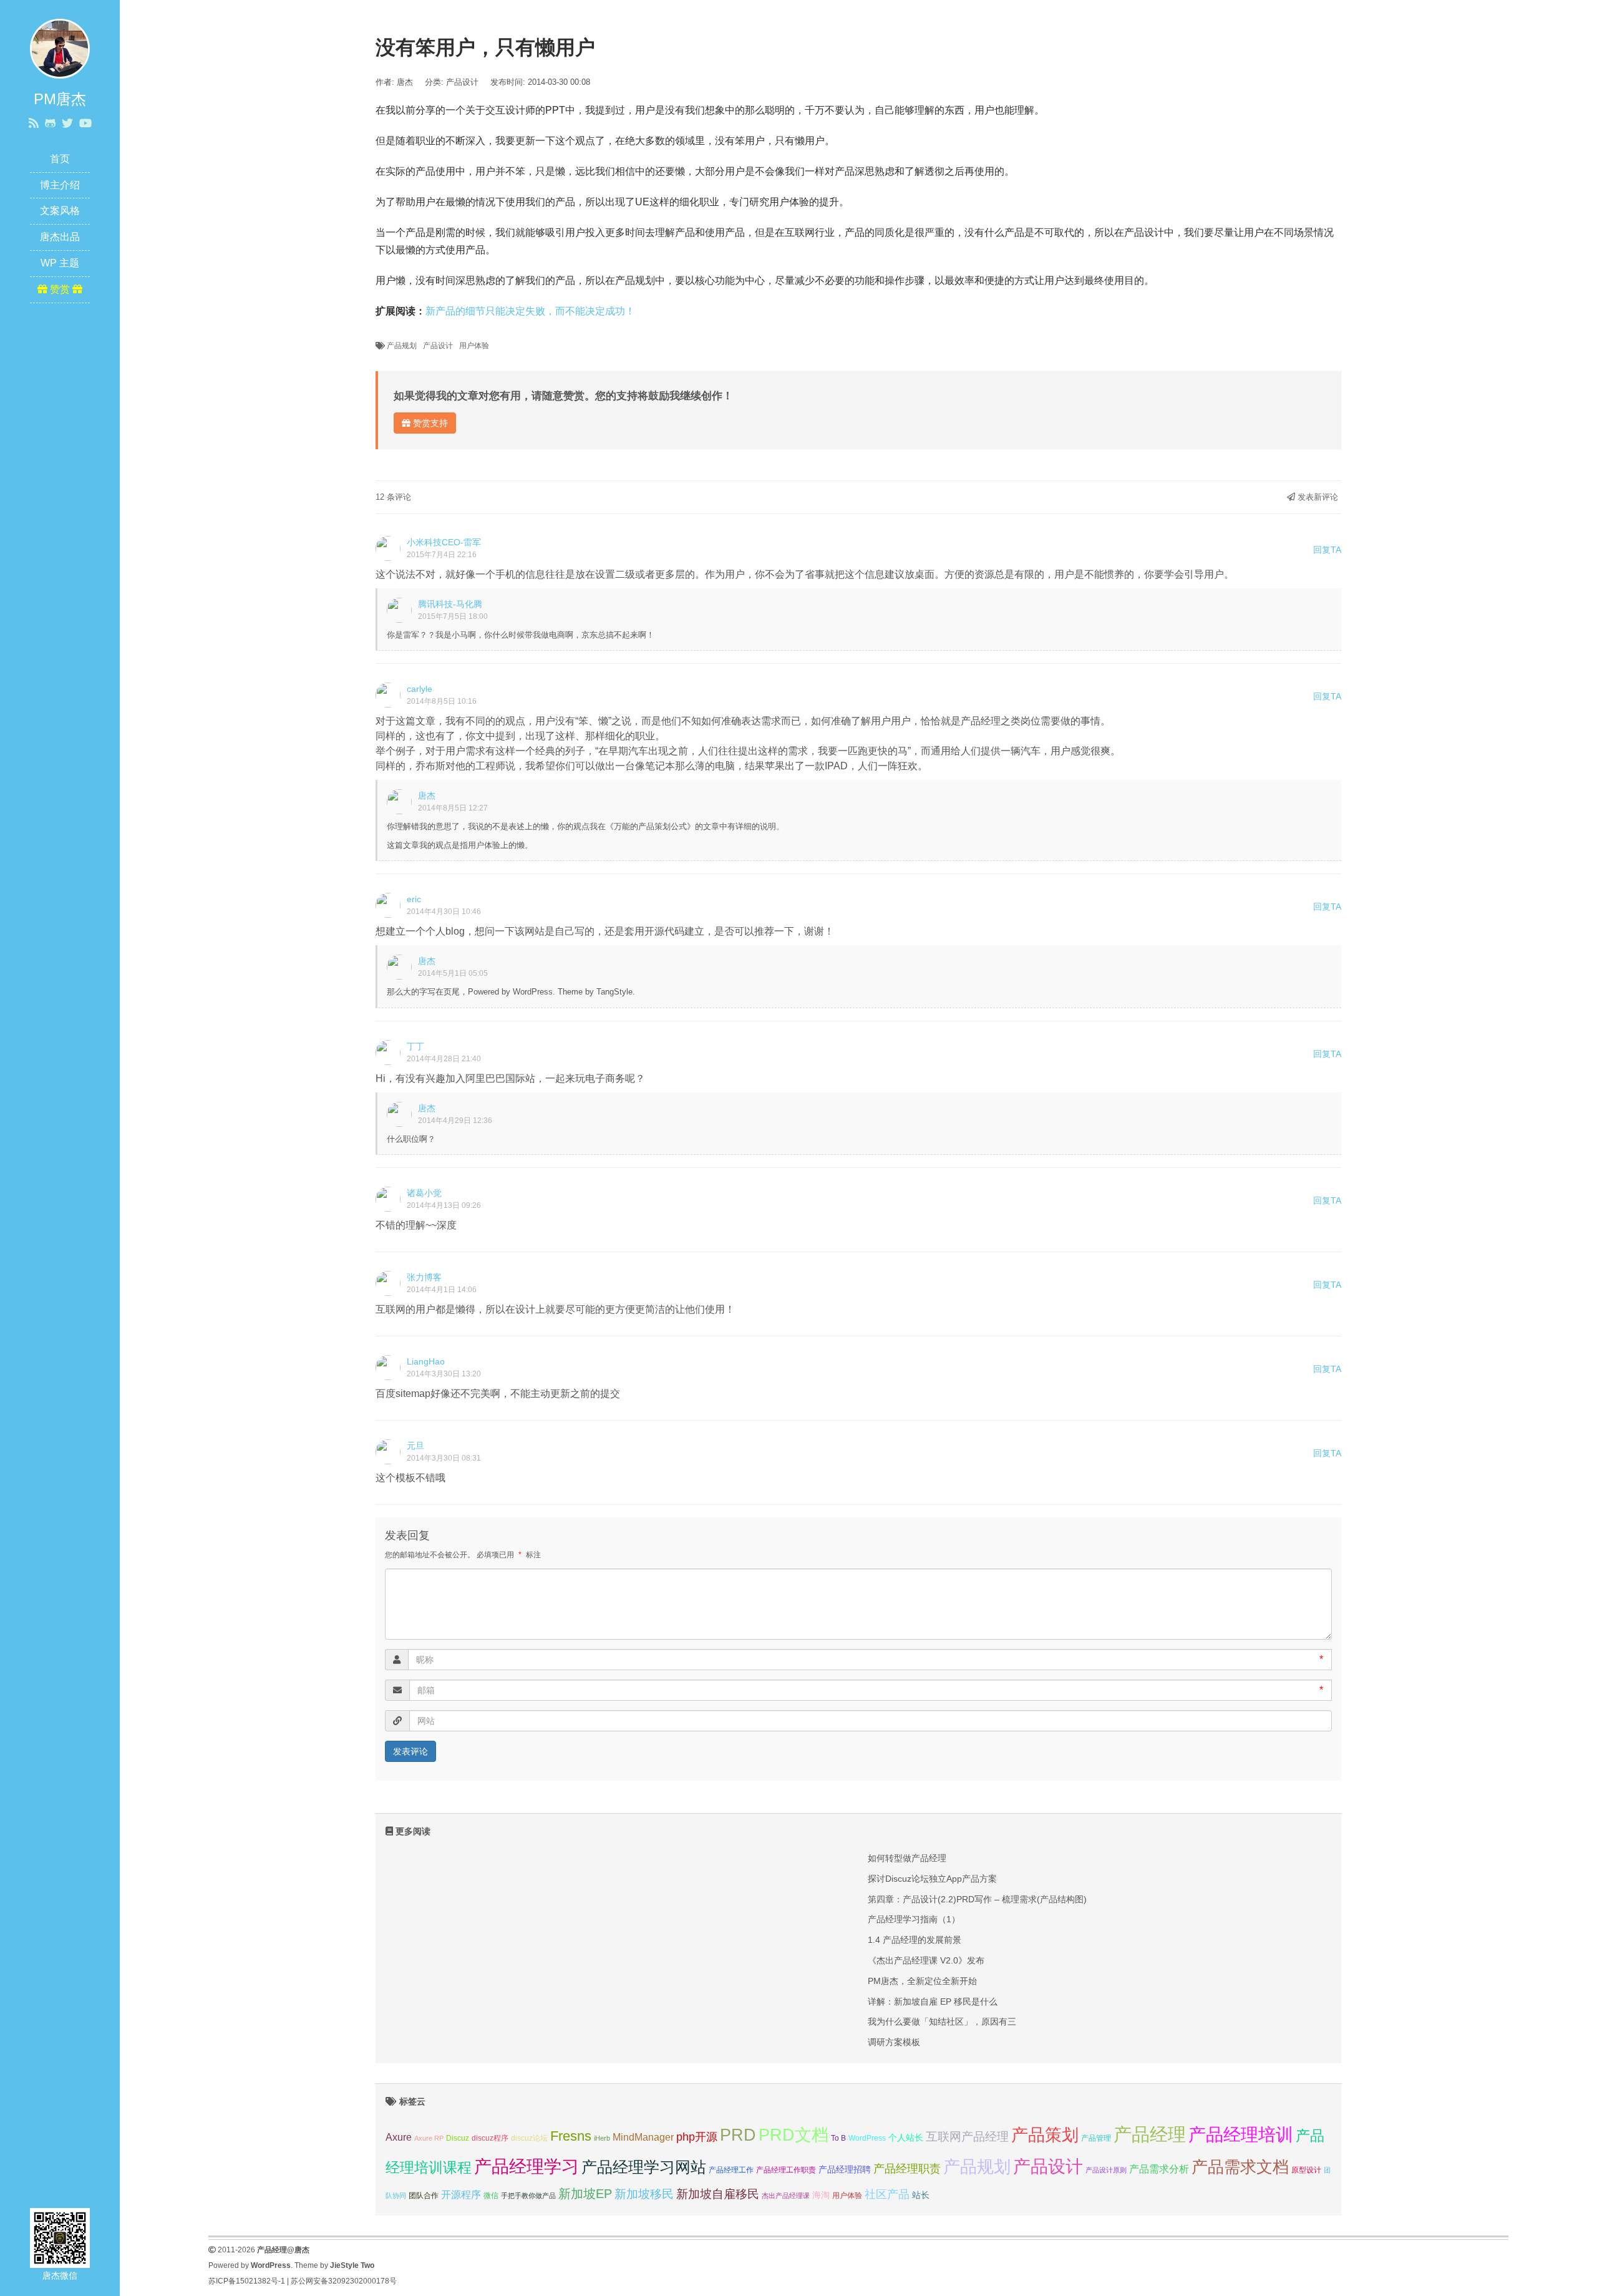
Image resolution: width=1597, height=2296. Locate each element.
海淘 (821, 2195)
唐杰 (427, 795)
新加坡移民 (644, 2194)
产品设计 (462, 82)
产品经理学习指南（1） (914, 1919)
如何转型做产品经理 (907, 1858)
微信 (491, 2196)
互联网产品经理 (967, 2137)
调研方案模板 (894, 2042)
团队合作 (424, 2196)
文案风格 (60, 211)
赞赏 (60, 289)
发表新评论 (1317, 497)
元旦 (415, 1446)
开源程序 (461, 2194)
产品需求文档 (1240, 2167)
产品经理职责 (907, 2169)
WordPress (867, 2138)
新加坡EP (585, 2194)
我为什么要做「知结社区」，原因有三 (942, 2021)
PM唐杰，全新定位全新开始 (922, 1981)
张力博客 (424, 1277)
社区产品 (887, 2194)
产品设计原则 (1106, 2170)
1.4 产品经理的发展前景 (915, 1940)
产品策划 (1045, 2135)
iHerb (602, 2138)
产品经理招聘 (845, 2169)
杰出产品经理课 (786, 2196)
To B (838, 2138)
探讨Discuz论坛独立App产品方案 (932, 1879)
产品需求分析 (1159, 2169)
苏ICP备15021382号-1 (247, 2281)
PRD (738, 2135)
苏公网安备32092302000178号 (344, 2281)
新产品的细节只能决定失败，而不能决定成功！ (530, 311)
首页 (60, 159)
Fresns (571, 2136)
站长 (921, 2195)
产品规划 (402, 346)
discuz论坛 (529, 2138)
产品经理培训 (1241, 2135)
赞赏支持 (429, 423)
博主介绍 (60, 185)
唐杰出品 (60, 237)
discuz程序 (490, 2138)
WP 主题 (60, 263)
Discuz (458, 2138)
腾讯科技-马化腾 (450, 604)
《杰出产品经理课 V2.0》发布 (926, 1960)
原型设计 (1306, 2170)
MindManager (643, 2137)
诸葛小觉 (424, 1193)
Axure (399, 2137)
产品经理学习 (527, 2167)
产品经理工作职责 (786, 2170)
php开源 (697, 2137)
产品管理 (1096, 2138)
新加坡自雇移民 (718, 2194)
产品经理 (1150, 2134)
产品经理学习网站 (644, 2167)
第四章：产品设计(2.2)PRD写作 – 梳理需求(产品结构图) (977, 1899)
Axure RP (429, 2138)
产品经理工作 (731, 2170)
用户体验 (474, 346)
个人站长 (906, 2138)
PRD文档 (794, 2135)
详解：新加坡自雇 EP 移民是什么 (933, 2002)
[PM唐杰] (60, 48)
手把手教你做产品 (528, 2196)
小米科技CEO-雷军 (444, 542)
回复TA (1327, 550)
